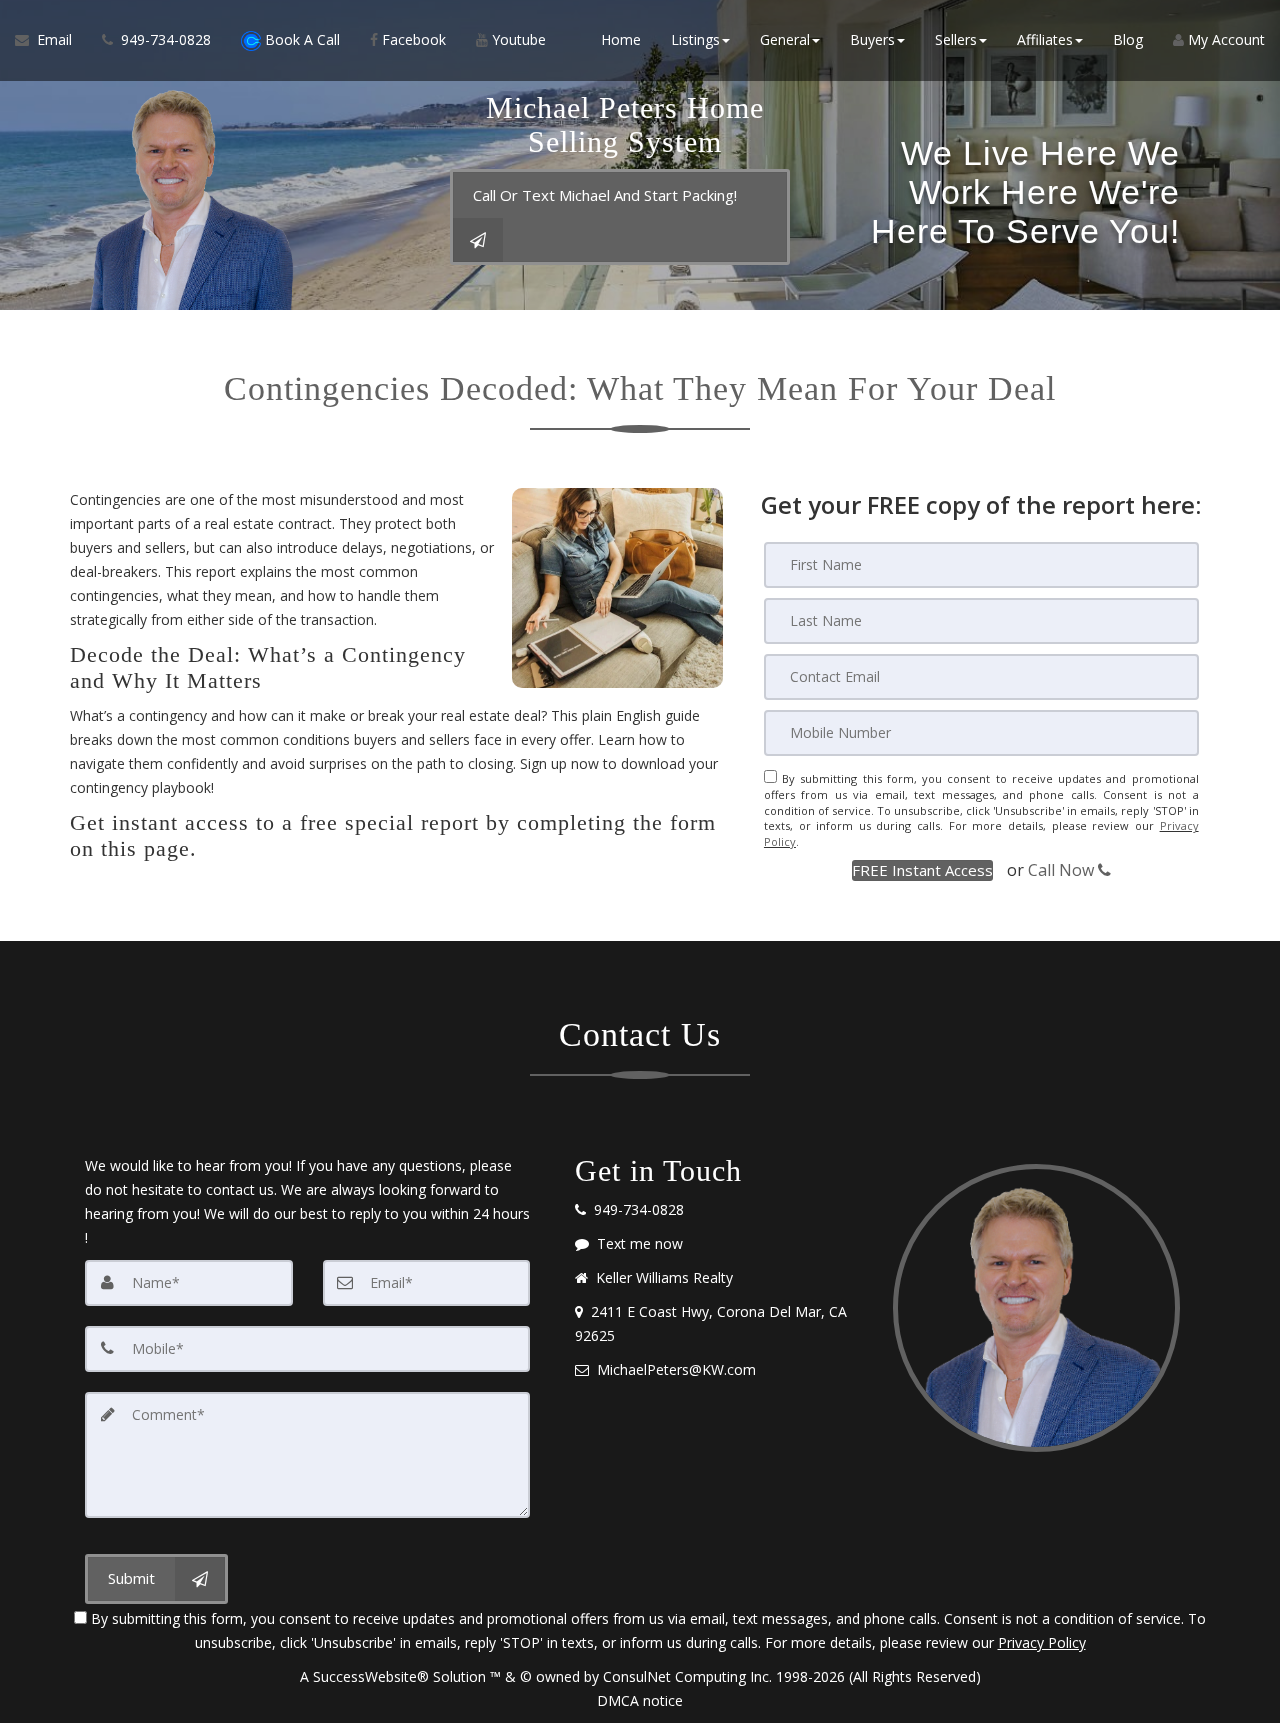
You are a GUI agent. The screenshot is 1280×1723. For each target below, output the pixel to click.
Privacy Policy (1042, 1642)
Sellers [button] (956, 39)
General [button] (785, 39)
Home (621, 39)
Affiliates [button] (1045, 39)
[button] (922, 870)
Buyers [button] (872, 39)
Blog (1128, 39)
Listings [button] (695, 39)
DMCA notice (640, 1700)
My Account (1224, 39)
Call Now (1063, 870)
